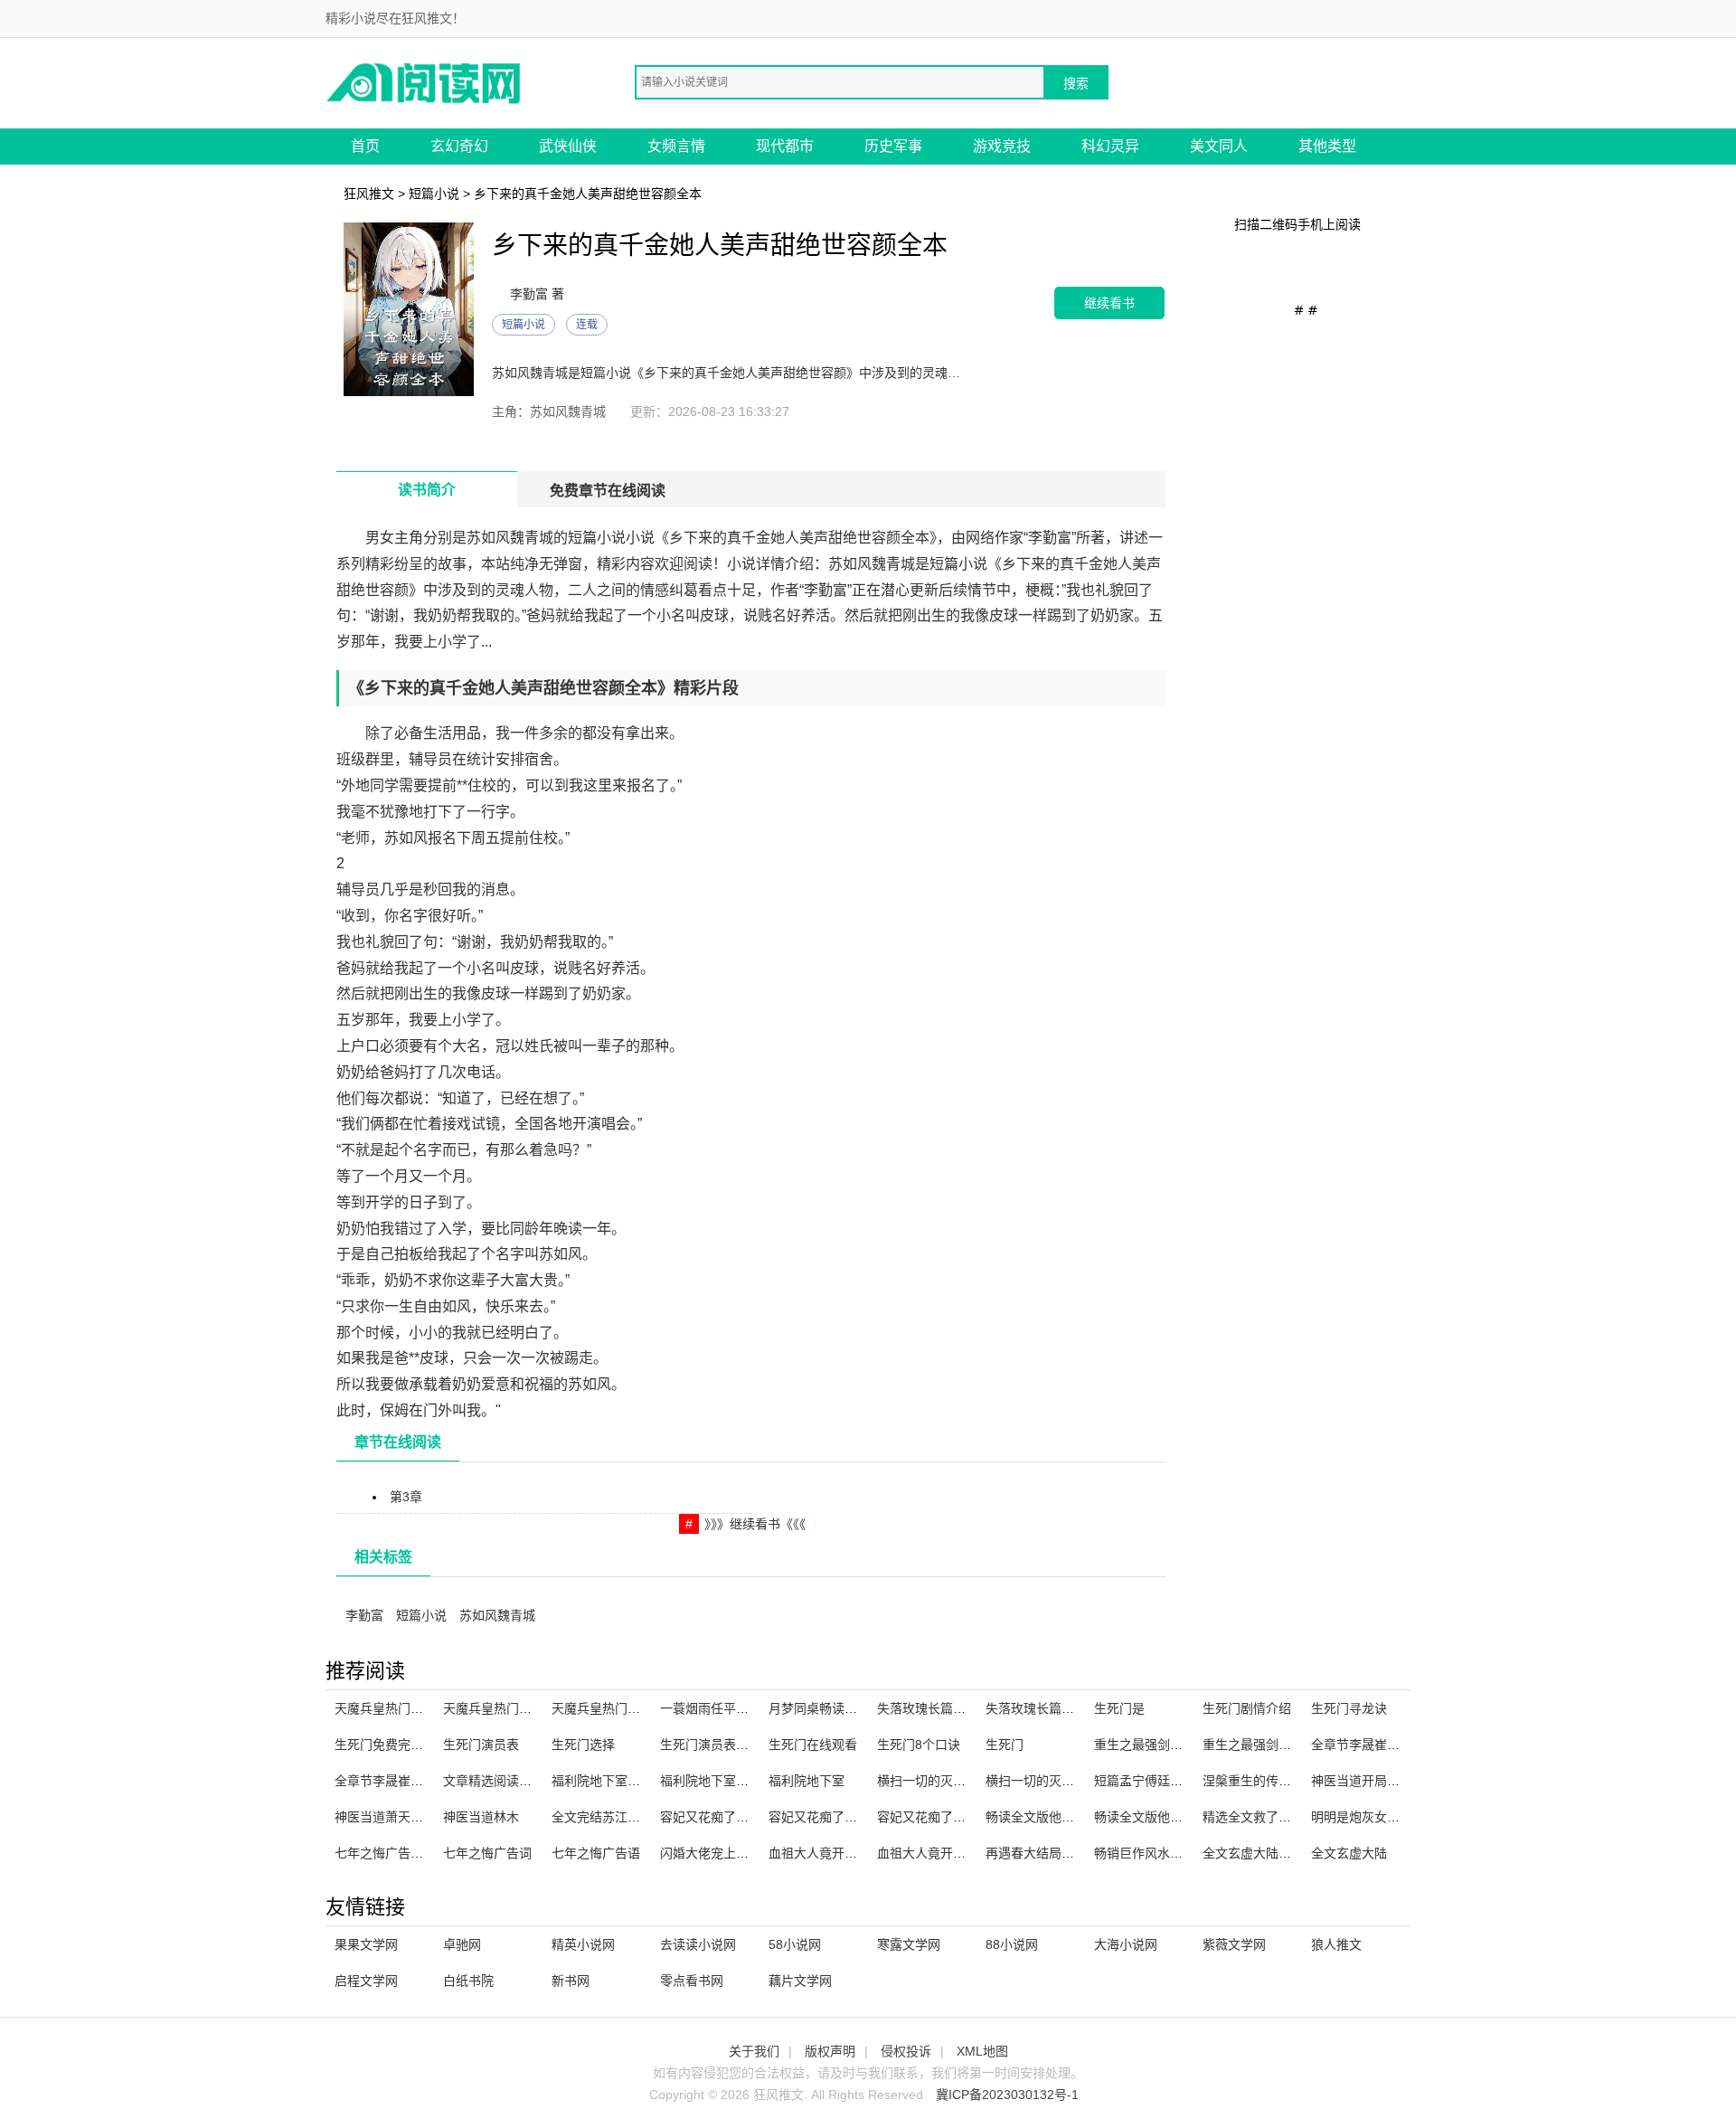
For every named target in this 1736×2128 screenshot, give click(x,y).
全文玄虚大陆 (1349, 1853)
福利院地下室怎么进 (717, 1781)
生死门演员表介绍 (711, 1745)
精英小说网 (583, 1944)
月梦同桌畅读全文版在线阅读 (851, 1708)
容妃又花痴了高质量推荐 (838, 1817)
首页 (365, 146)
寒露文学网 (909, 1944)
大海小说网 (1126, 1944)
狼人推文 (1336, 1944)
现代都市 (785, 146)
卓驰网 (462, 1944)
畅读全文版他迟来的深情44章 (1177, 1817)
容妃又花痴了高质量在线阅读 (742, 1817)
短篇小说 (434, 194)
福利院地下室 (807, 1781)
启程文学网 (366, 1981)
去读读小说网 (698, 1944)
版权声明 (830, 2051)
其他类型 (1327, 146)
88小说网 (1012, 1944)
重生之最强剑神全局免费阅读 (1285, 1745)
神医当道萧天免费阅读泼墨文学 (423, 1817)
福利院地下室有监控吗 (615, 1781)
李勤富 (364, 1615)
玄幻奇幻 (459, 146)
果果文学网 (366, 1944)
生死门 (1005, 1745)
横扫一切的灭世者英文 (940, 1781)
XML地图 (982, 2051)
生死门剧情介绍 (1247, 1708)
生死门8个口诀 (919, 1745)
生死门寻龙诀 (1349, 1708)
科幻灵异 (1110, 146)
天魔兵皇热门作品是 (392, 1708)
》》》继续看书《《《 (755, 1524)
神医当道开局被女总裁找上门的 (1400, 1781)
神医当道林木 (481, 1817)
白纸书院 (468, 1981)
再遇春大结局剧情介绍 (1049, 1853)
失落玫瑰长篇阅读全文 (1049, 1708)
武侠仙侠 (568, 146)
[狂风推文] (425, 82)
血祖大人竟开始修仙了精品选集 (857, 1853)
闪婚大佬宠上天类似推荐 (730, 1853)
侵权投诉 (906, 2051)
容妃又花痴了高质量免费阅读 (959, 1817)
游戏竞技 (1002, 146)
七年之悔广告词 (487, 1853)
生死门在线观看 (813, 1745)
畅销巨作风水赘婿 (1145, 1853)
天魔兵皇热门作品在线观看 (519, 1708)
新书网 (571, 1981)
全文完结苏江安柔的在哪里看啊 (640, 1817)
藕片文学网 (800, 1981)
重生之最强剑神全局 (1151, 1745)
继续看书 (1109, 303)
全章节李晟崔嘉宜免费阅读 (410, 1781)
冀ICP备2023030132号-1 (1007, 2095)
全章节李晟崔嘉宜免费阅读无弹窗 (1406, 1745)
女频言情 (676, 146)
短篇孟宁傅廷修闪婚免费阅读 (1176, 1781)
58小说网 (795, 1944)
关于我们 (754, 2051)
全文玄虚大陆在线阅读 (1266, 1853)
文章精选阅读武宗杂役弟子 (519, 1781)
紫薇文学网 (1234, 1944)
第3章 (406, 1497)
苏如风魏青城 (497, 1615)
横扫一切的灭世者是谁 (1049, 1781)
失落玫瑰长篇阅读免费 (940, 1708)
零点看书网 (692, 1981)
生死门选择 (583, 1745)
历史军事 (893, 146)
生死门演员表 (481, 1745)
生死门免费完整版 (385, 1745)
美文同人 (1219, 146)
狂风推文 (369, 194)
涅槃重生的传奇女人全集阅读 (1285, 1781)
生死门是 (1119, 1708)
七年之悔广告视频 (385, 1853)
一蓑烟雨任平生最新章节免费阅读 (755, 1708)
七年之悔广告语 (596, 1853)
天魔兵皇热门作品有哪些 (621, 1708)
